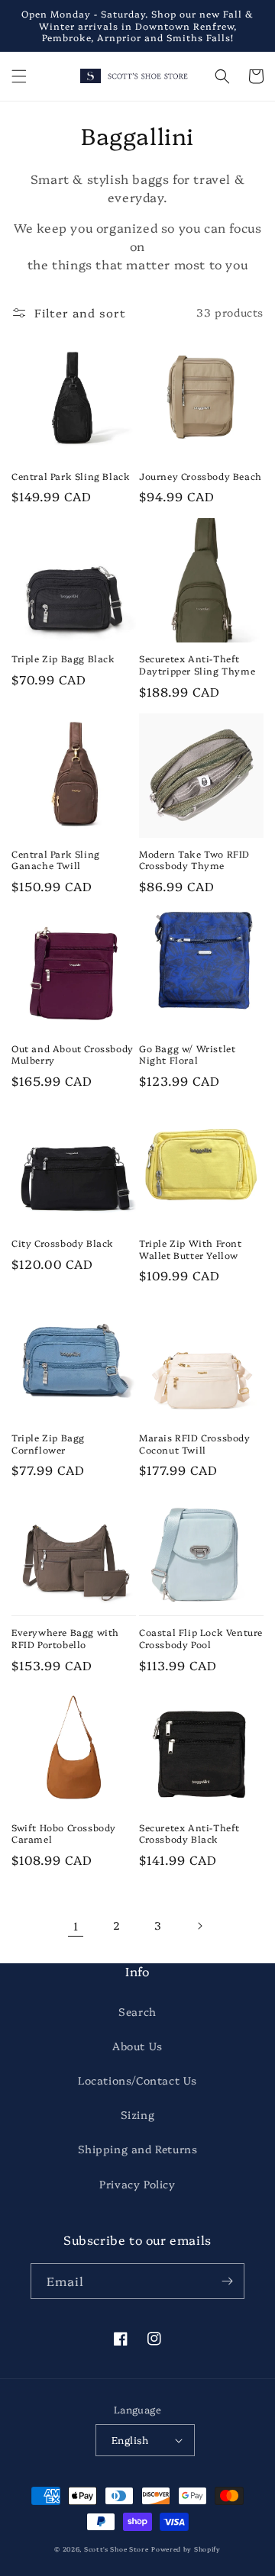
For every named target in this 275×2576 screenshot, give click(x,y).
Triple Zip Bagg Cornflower (48, 1443)
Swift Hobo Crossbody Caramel (64, 1833)
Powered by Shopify (186, 2549)
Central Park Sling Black (71, 476)
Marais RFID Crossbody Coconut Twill (195, 1443)
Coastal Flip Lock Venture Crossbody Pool (201, 1638)
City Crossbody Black (63, 1243)
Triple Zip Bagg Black (63, 658)
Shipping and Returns (138, 2149)
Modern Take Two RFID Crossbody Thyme (194, 860)
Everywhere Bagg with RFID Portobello (65, 1638)
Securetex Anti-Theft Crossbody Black (189, 1833)
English (130, 2439)
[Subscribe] (227, 2281)
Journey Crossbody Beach (201, 476)
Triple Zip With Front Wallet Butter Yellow (191, 1249)
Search (137, 2011)
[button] (19, 76)
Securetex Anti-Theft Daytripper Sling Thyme (197, 664)
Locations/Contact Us (137, 2080)
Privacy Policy (137, 2184)
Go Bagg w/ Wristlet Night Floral (187, 1054)
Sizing (138, 2114)
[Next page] (199, 1926)
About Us (137, 2046)
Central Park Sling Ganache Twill (56, 860)
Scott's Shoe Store (116, 2549)
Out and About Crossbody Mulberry (73, 1054)
